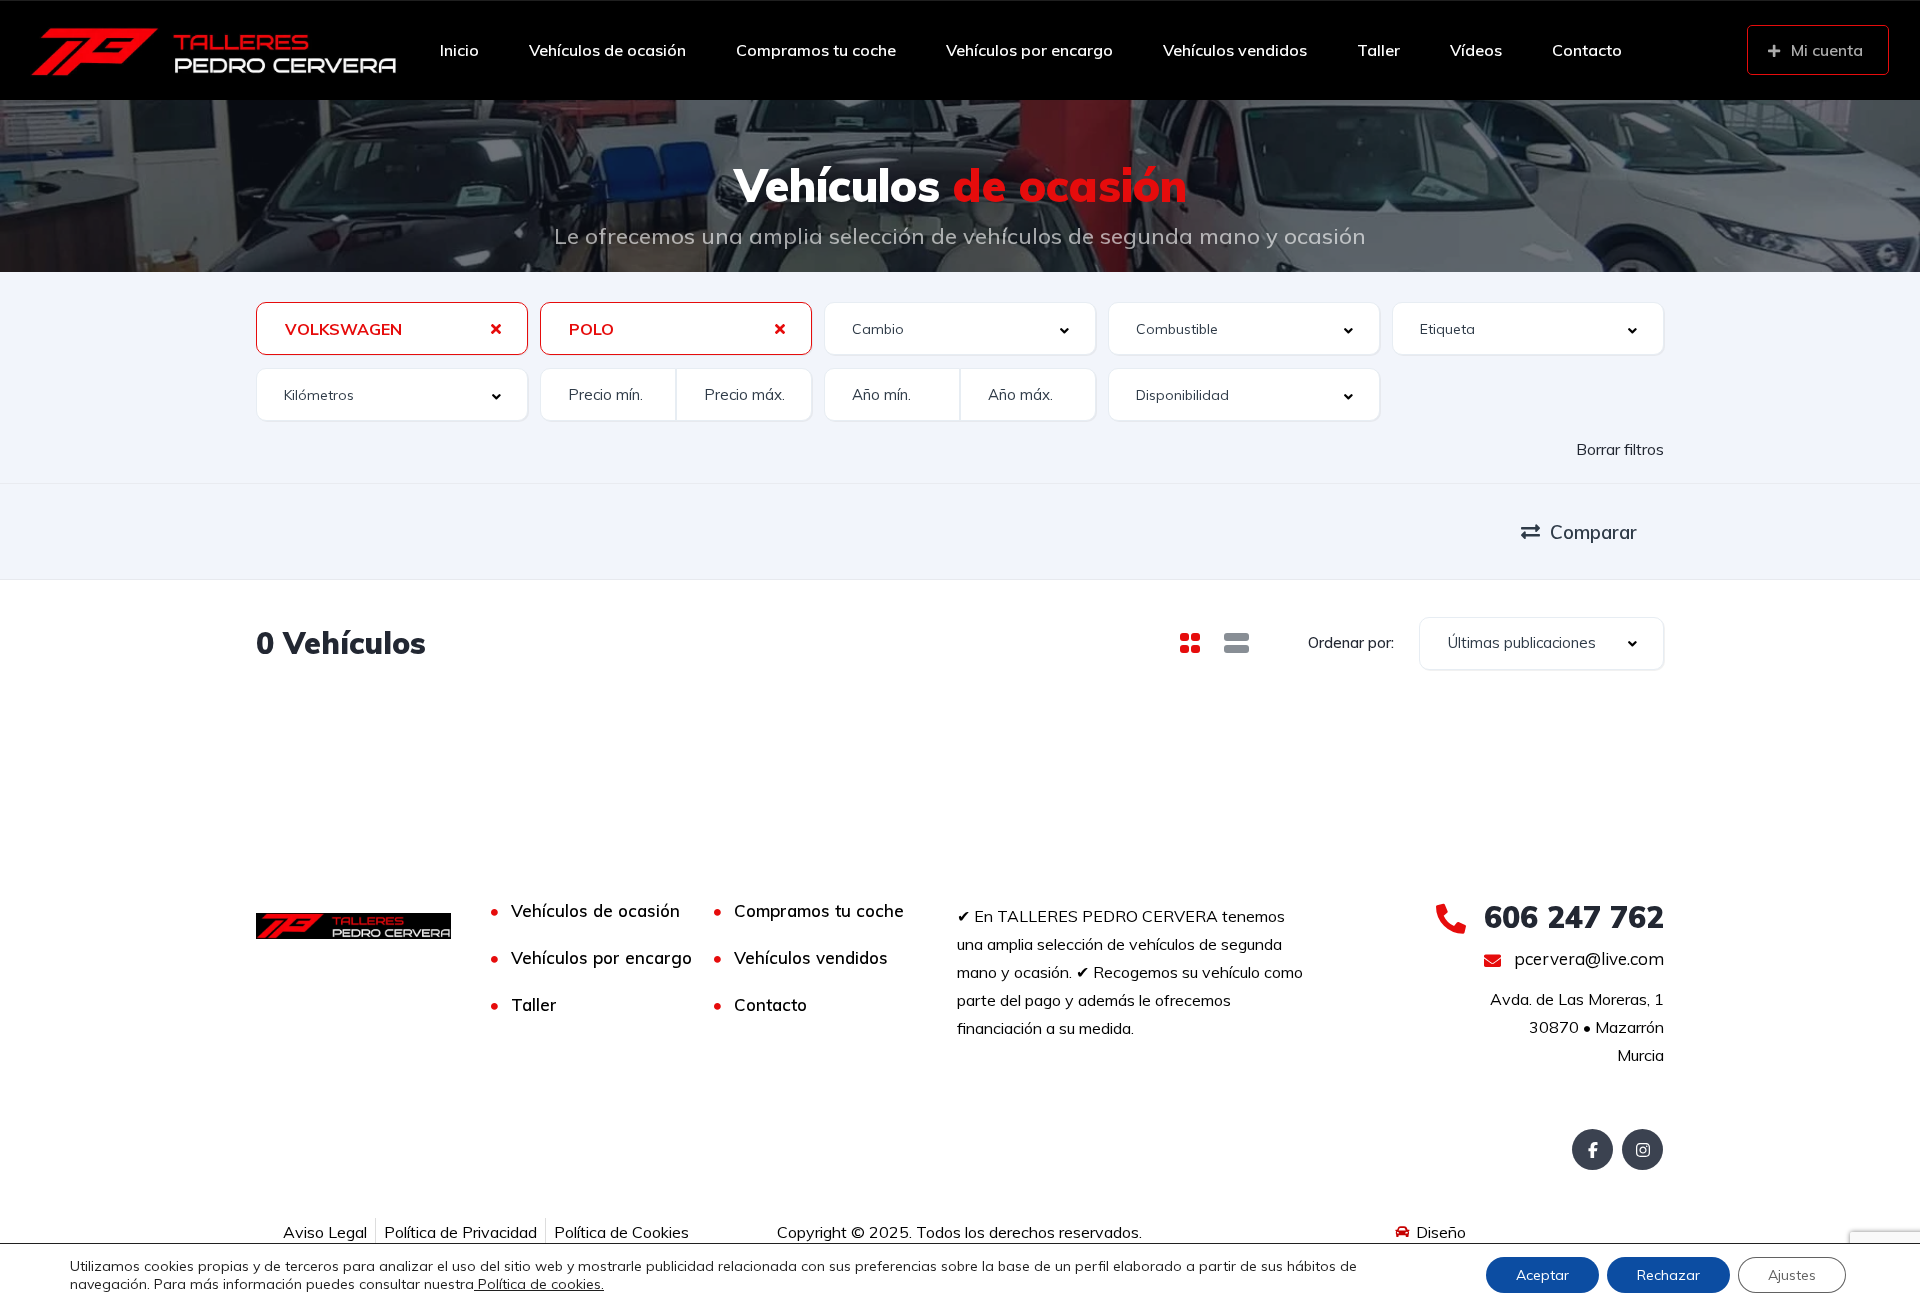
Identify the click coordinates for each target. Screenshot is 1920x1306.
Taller (1378, 50)
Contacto (1587, 50)
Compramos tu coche (816, 50)
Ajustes (1792, 1275)
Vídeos (1476, 50)
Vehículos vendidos (1235, 50)
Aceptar (1542, 1275)
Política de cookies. (539, 1284)
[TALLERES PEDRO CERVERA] (214, 50)
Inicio (459, 50)
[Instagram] (1642, 1149)
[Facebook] (1592, 1149)
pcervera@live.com (1587, 958)
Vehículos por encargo (1029, 50)
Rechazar (1668, 1275)
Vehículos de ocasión (607, 50)
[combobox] (392, 328)
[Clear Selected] (496, 328)
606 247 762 (1569, 917)
